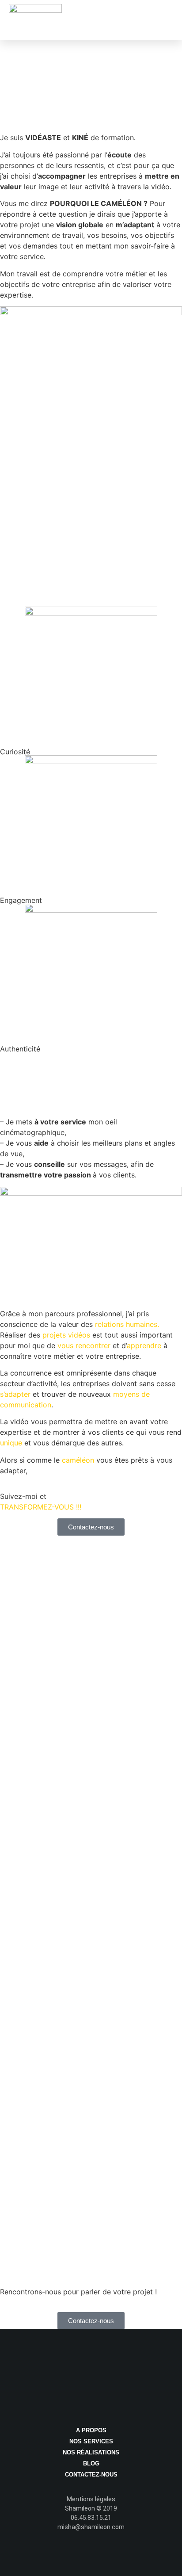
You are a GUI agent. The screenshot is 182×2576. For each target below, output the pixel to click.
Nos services (91, 2441)
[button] (167, 16)
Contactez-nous (91, 2475)
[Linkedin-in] (91, 2555)
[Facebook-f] (74, 2555)
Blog (91, 2463)
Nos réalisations (91, 2452)
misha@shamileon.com (91, 2527)
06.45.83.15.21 (91, 2518)
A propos (91, 2430)
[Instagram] (109, 2555)
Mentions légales (91, 2499)
